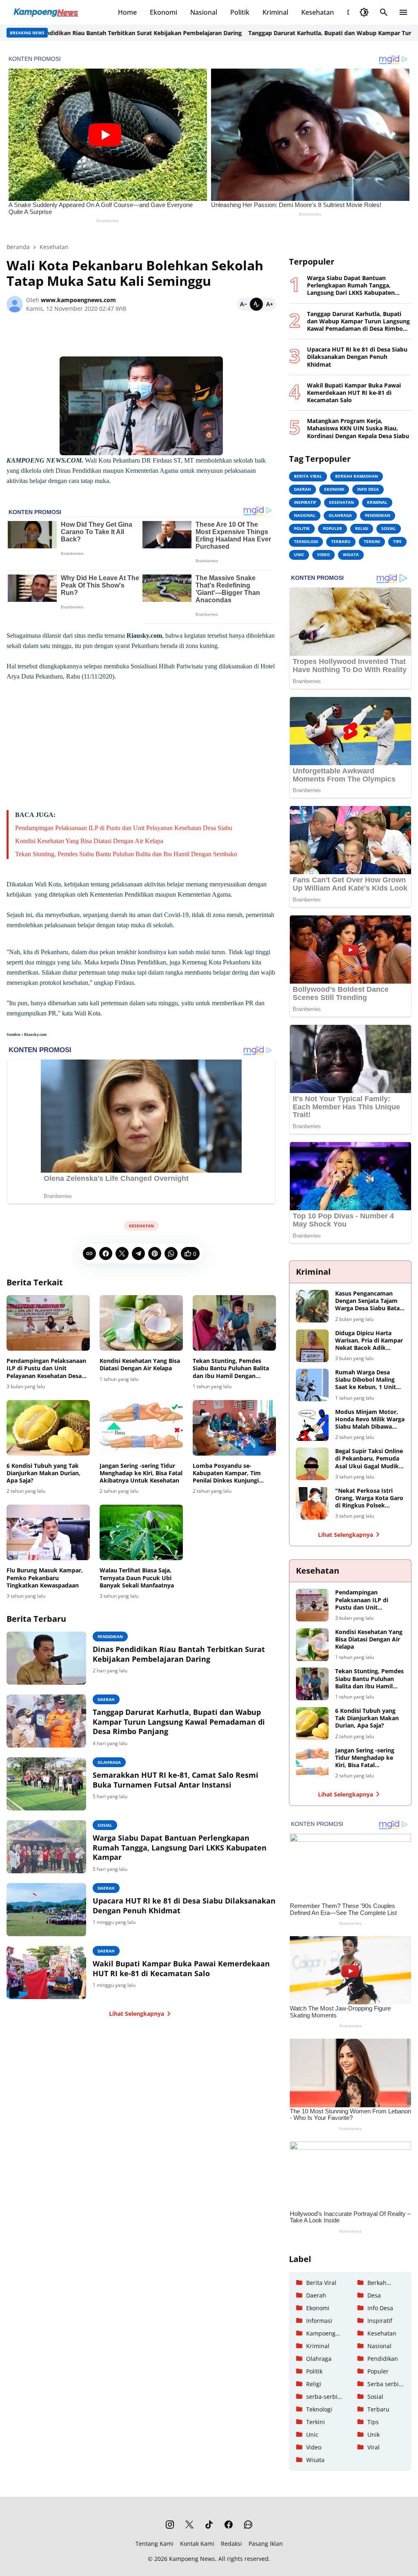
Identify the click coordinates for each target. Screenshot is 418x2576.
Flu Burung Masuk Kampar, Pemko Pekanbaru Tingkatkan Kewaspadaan (45, 1578)
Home (127, 12)
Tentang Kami (155, 2544)
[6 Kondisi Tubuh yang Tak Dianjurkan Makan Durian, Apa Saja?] (48, 1428)
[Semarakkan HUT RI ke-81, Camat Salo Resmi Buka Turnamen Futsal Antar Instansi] (46, 1784)
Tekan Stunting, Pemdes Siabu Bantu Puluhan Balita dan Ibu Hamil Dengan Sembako (126, 854)
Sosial (105, 1825)
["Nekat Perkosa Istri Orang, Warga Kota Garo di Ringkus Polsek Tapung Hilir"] (312, 1503)
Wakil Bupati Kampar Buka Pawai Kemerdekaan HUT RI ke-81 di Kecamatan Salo (181, 1968)
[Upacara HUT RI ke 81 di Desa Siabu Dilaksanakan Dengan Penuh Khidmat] (46, 1910)
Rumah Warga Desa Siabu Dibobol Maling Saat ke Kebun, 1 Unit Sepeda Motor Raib (366, 1380)
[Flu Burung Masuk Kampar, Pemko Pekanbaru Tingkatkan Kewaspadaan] (48, 1532)
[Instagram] (170, 2525)
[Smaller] (243, 304)
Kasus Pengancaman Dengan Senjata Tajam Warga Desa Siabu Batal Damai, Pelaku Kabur (368, 1301)
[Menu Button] (403, 12)
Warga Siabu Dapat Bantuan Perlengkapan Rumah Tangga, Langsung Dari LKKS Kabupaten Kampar (180, 1848)
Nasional (204, 12)
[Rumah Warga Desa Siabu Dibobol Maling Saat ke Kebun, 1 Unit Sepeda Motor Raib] (312, 1385)
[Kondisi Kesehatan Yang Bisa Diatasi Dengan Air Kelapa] (141, 1323)
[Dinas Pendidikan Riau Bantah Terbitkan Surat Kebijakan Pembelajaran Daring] (46, 1658)
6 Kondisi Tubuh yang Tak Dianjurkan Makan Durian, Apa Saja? (43, 1473)
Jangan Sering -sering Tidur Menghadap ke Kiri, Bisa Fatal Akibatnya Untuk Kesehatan (141, 1473)
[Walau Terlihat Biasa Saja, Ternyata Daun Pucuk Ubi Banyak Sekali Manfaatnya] (141, 1532)
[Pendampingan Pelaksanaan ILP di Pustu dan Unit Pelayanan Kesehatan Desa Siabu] (48, 1323)
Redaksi (231, 2544)
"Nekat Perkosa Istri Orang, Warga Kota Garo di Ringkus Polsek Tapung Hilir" (369, 1498)
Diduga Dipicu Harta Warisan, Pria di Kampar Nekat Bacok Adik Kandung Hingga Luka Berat (369, 1341)
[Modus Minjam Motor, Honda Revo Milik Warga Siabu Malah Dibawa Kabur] (312, 1425)
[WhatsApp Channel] (248, 2525)
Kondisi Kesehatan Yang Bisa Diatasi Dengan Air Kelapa (89, 841)
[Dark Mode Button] (364, 12)
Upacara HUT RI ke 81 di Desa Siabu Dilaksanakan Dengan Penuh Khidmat (184, 1906)
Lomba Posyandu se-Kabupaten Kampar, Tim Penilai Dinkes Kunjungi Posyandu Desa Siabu (227, 1473)
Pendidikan (110, 1636)
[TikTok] (209, 2525)
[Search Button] (384, 12)
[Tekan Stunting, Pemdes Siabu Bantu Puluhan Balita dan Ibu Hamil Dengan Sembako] (234, 1323)
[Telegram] (138, 1253)
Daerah (106, 1699)
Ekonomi (163, 12)
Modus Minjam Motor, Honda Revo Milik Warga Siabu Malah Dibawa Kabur (370, 1419)
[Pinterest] (155, 1253)
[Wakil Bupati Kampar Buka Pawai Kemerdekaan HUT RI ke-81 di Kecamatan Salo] (46, 1973)
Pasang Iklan (266, 2544)
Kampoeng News (192, 2559)
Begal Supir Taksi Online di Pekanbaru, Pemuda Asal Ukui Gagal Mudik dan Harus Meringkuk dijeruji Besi (369, 1459)
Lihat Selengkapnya (137, 2014)
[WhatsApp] (171, 1253)
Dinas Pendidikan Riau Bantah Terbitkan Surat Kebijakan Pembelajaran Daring (179, 1654)
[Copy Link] (89, 1253)
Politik (240, 12)
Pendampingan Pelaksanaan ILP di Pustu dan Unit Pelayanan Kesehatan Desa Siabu (124, 828)
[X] (122, 1253)
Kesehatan (318, 12)
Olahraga (109, 1762)
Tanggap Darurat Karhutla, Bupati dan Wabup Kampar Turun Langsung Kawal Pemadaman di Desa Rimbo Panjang (179, 1722)
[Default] (256, 304)
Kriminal (275, 12)
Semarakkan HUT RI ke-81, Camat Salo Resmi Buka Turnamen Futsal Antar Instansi (176, 1780)
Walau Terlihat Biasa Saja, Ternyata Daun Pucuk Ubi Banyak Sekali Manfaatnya (137, 1578)
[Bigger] (269, 304)
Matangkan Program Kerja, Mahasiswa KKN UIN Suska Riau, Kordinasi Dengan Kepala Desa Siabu (358, 428)
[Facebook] (106, 1253)
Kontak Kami (197, 2544)
